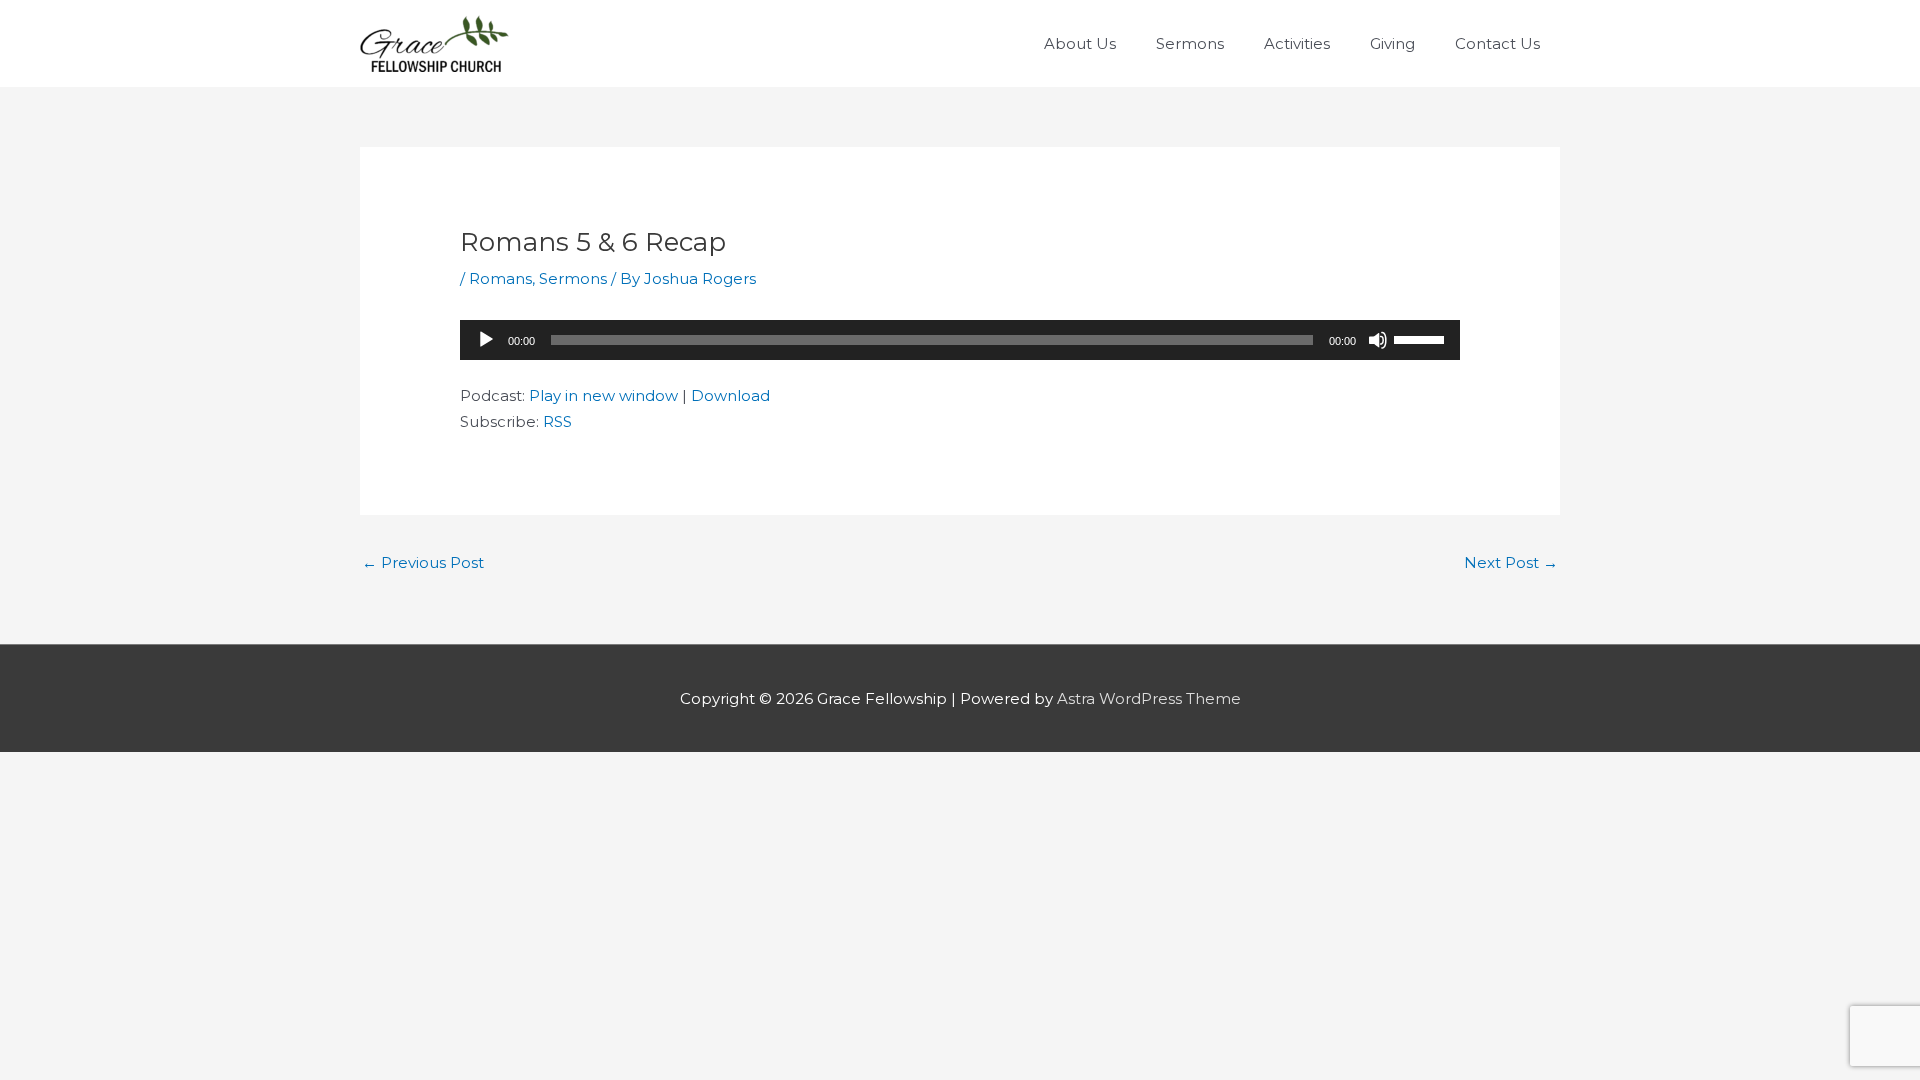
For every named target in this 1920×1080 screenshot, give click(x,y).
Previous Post (423, 562)
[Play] (486, 340)
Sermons (573, 278)
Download (730, 395)
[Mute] (1378, 340)
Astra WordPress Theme (1149, 698)
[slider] (1422, 338)
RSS (557, 421)
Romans (500, 278)
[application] (960, 340)
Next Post (1511, 562)
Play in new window (603, 395)
